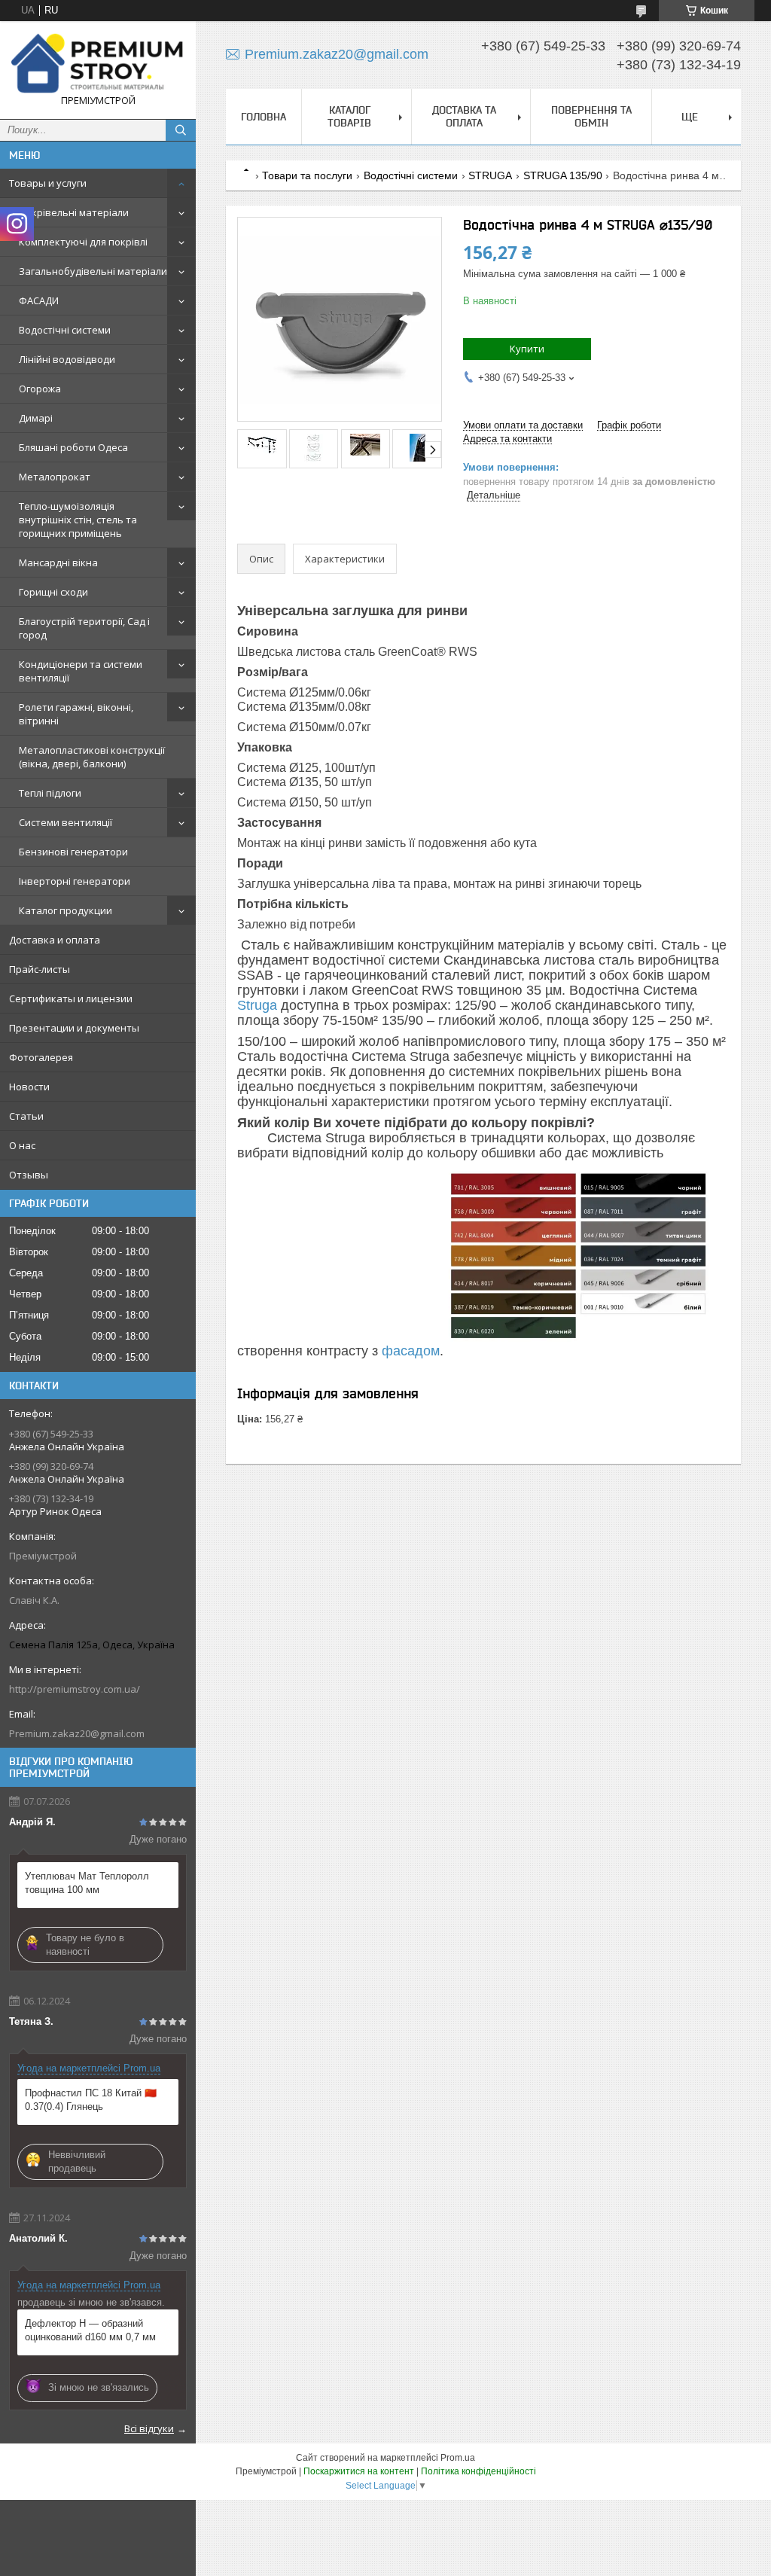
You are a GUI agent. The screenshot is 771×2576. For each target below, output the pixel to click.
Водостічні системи (65, 330)
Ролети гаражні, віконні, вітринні (76, 714)
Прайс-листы (40, 969)
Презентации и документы (74, 1028)
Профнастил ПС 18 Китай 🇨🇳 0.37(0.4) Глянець (91, 2100)
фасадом (411, 1351)
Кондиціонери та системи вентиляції (81, 671)
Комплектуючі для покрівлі (83, 242)
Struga (257, 1005)
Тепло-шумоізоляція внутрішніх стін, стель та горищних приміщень (78, 520)
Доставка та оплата (464, 116)
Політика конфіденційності (478, 2471)
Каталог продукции (66, 910)
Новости (29, 1087)
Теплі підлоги (50, 793)
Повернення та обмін (591, 116)
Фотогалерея (41, 1057)
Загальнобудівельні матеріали (93, 271)
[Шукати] (181, 130)
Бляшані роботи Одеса (73, 447)
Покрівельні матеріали (74, 212)
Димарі (36, 418)
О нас (22, 1145)
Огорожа (40, 389)
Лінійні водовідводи (67, 359)
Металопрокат (55, 477)
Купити (527, 349)
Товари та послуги (307, 175)
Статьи (26, 1116)
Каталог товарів (349, 116)
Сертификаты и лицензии (71, 998)
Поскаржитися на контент (359, 2471)
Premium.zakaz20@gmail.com (77, 1733)
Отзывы (29, 1175)
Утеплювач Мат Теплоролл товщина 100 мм (87, 1883)
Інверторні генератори (75, 881)
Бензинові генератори (73, 852)
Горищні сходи (53, 592)
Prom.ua (458, 2458)
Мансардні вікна (58, 562)
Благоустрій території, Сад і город (84, 628)
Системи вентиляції (66, 822)
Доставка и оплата (55, 940)
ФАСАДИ (39, 300)
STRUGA (490, 175)
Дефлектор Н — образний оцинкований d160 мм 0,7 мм (90, 2330)
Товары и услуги (48, 183)
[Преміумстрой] (98, 63)
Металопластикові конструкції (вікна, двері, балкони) (92, 757)
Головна (264, 117)
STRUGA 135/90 (563, 175)
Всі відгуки (149, 2428)
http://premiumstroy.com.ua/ (75, 1689)
